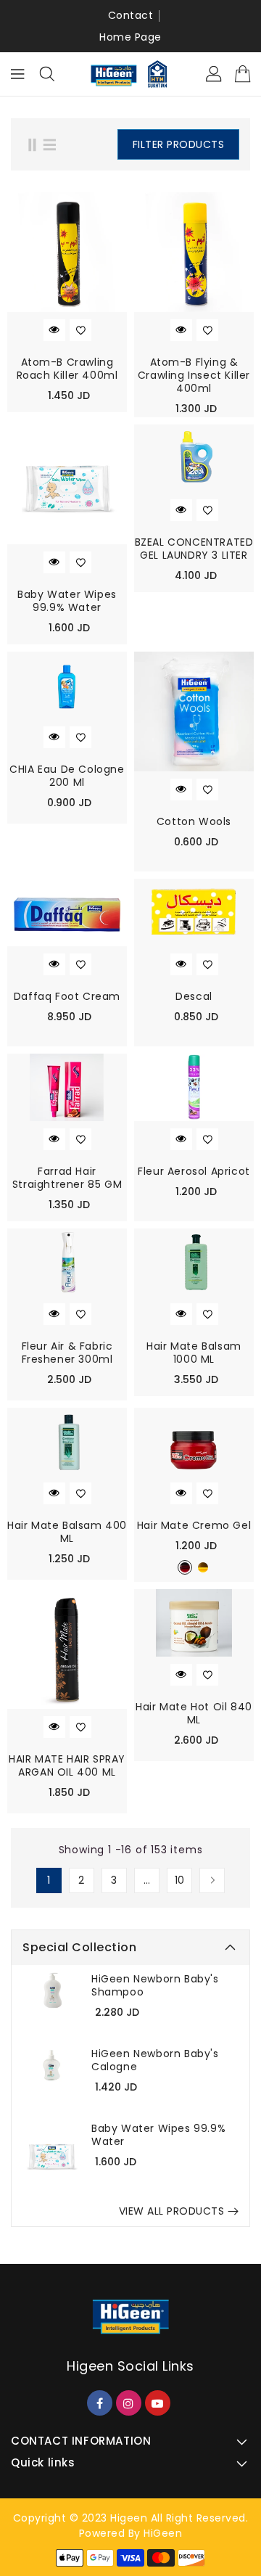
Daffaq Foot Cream (67, 996)
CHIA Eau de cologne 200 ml (67, 776)
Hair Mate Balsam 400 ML (67, 1532)
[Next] (212, 1880)
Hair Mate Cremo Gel (194, 1525)
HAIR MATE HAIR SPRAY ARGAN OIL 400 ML (67, 1765)
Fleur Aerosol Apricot (194, 1171)
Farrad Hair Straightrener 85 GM (67, 1178)
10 (180, 1880)
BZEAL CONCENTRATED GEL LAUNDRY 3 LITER (194, 549)
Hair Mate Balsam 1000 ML (194, 1353)
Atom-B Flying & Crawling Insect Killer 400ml (194, 375)
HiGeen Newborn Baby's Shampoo (155, 1985)
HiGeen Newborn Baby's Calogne (155, 2060)
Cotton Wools (194, 821)
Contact (131, 15)
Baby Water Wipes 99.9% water (158, 2135)
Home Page (130, 37)
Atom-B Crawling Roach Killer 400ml (67, 369)
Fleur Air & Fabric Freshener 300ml (67, 1353)
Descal (194, 996)
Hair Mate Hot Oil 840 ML (194, 1713)
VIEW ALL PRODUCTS (172, 2211)
